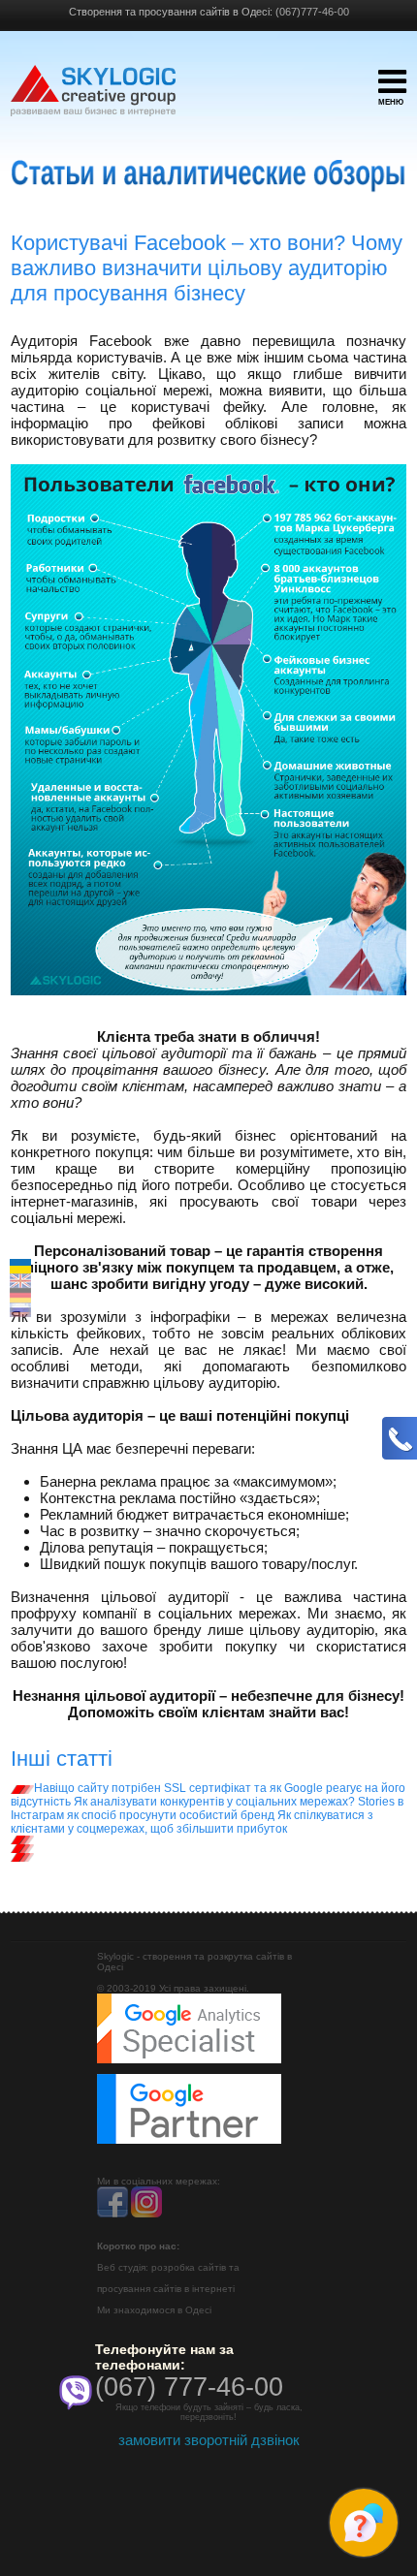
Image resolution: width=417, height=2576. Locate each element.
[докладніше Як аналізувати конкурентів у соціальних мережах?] (22, 1839)
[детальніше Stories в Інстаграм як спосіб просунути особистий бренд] (22, 1848)
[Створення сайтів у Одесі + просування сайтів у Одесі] (93, 100)
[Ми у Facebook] (112, 2214)
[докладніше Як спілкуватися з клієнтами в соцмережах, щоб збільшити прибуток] (22, 1857)
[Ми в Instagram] (146, 2214)
